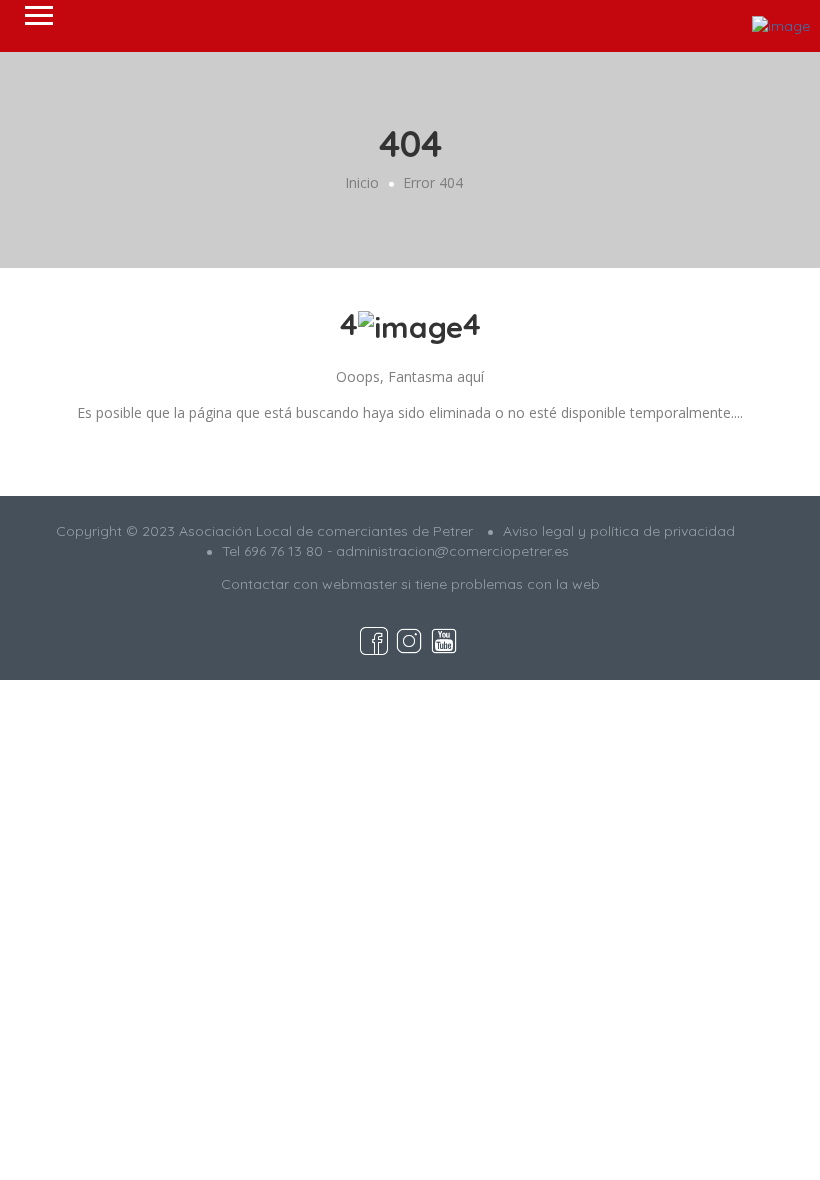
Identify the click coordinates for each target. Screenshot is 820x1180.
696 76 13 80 (283, 551)
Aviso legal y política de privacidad (619, 531)
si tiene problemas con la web (500, 584)
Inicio (362, 182)
